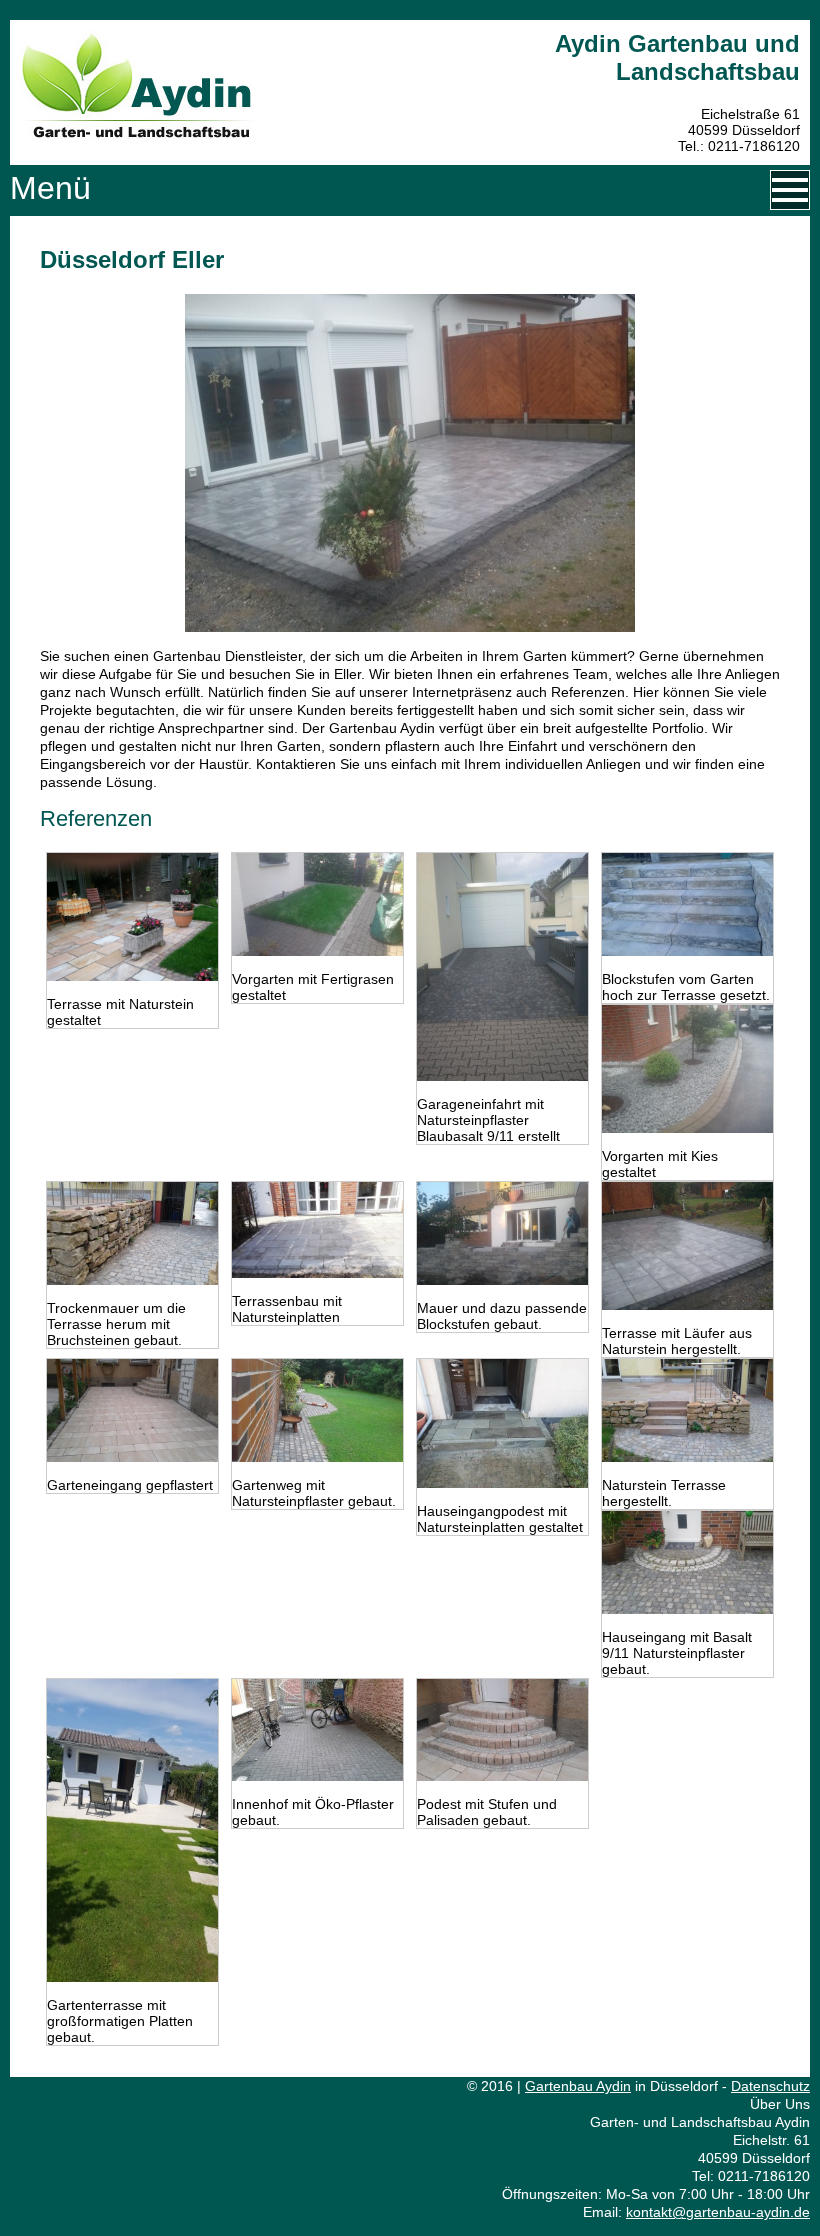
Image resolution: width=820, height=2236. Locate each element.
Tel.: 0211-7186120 (739, 146)
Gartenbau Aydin (578, 2086)
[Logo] (137, 134)
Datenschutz (770, 2086)
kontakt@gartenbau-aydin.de (718, 2212)
